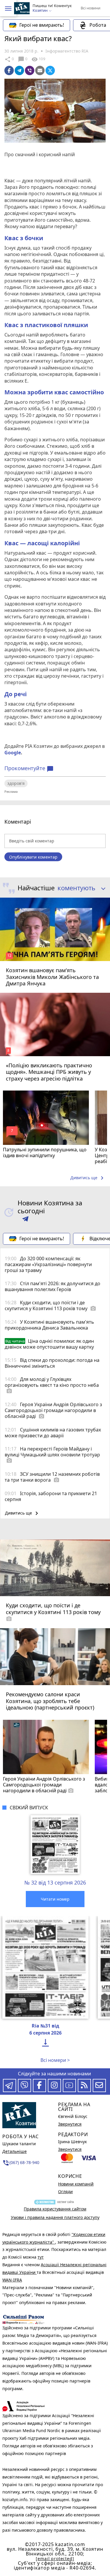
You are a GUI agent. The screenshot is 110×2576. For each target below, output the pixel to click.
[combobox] (79, 888)
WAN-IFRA (12, 2280)
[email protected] (55, 2559)
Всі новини (90, 8)
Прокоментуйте (29, 768)
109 (38, 59)
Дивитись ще (88, 1178)
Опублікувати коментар (33, 857)
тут (41, 2257)
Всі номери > (55, 2060)
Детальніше (15, 2151)
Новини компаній (76, 2184)
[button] (8, 9)
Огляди (65, 2191)
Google (13, 753)
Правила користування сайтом (55, 2209)
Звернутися (70, 2124)
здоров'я (16, 783)
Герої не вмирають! (42, 25)
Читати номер (55, 1899)
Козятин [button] (40, 11)
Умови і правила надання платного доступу (55, 2217)
